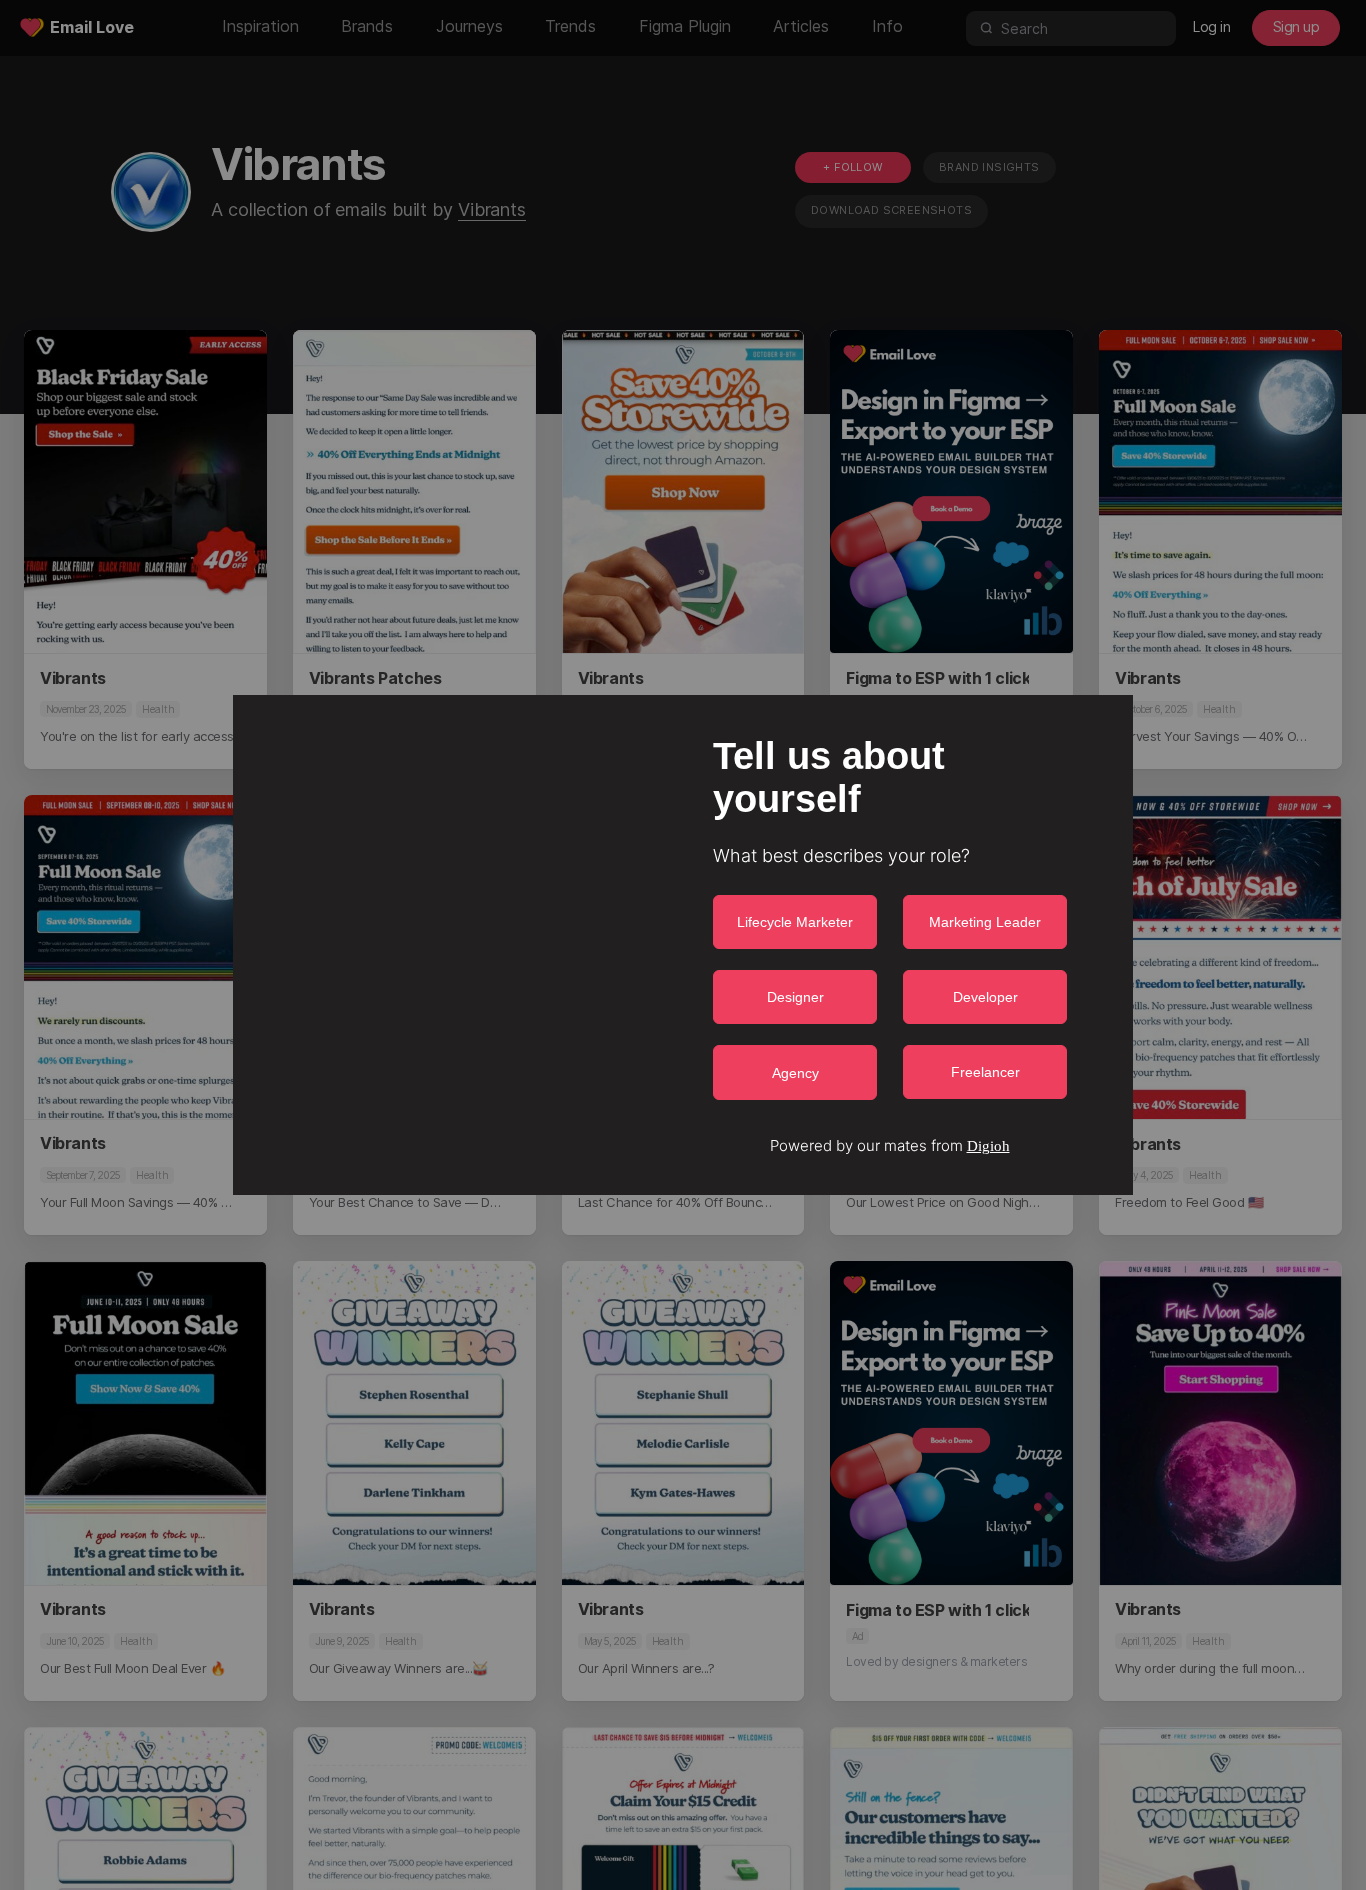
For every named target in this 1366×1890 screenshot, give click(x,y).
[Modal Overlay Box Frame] (683, 945)
